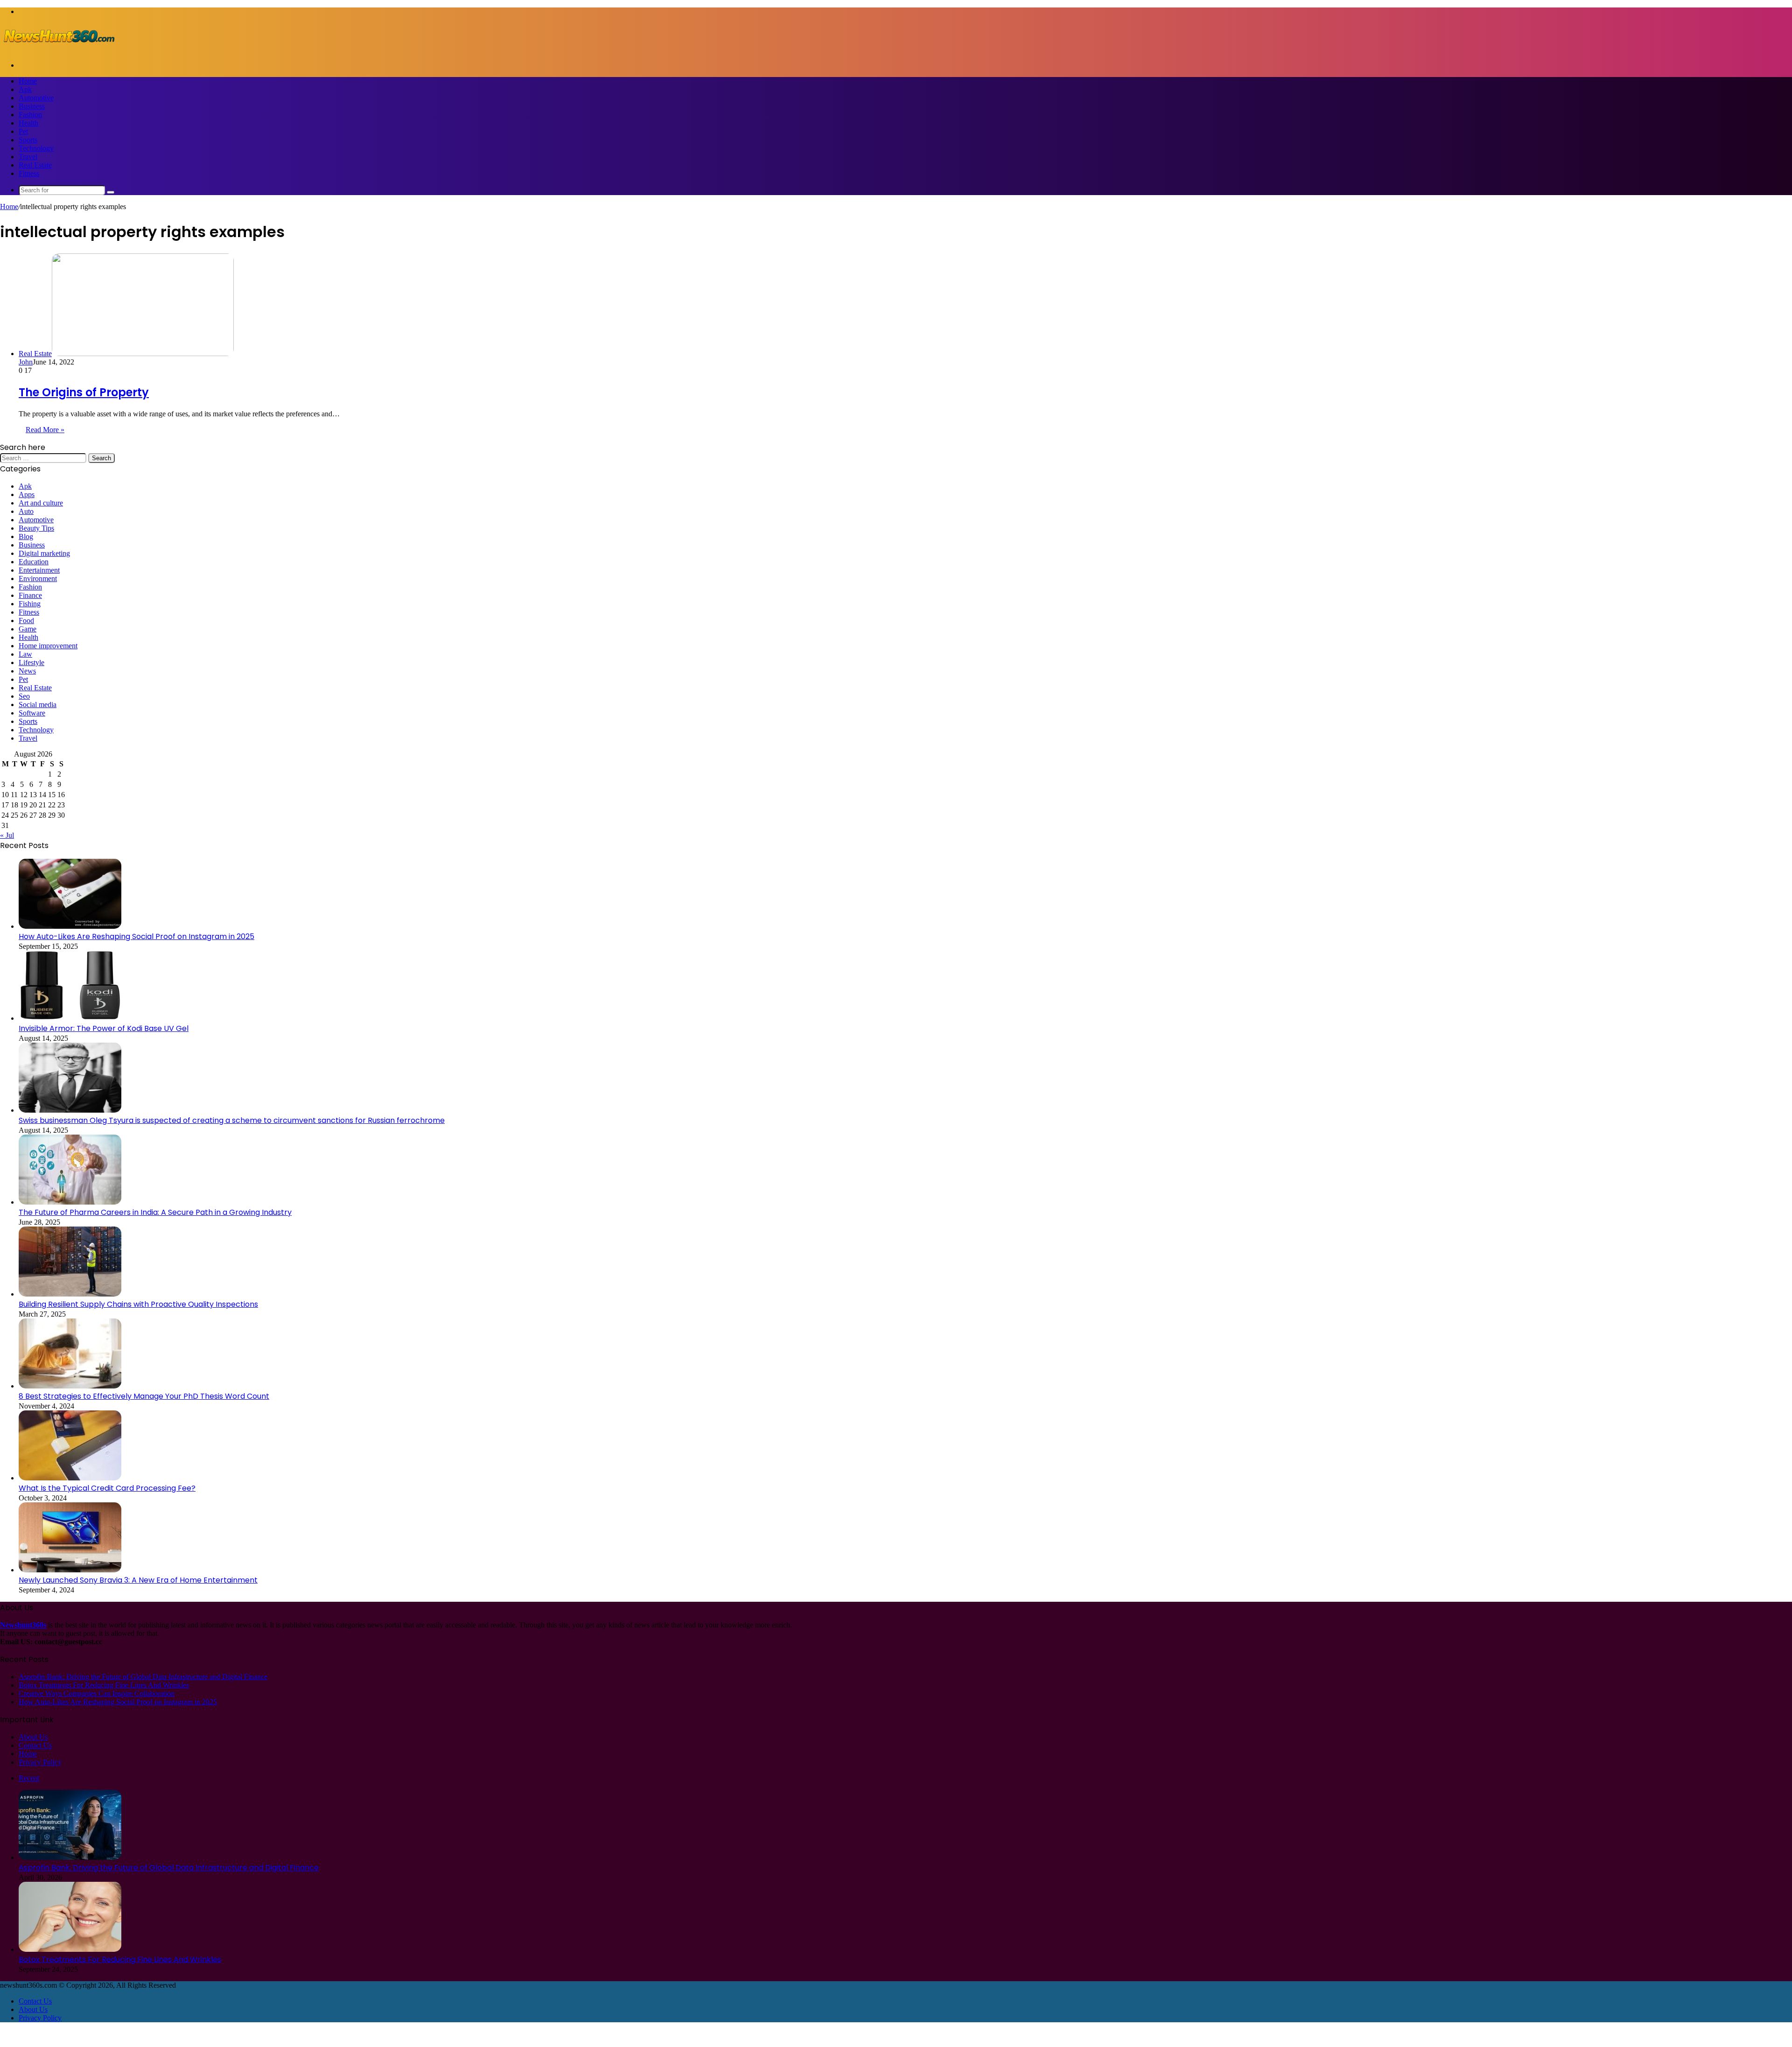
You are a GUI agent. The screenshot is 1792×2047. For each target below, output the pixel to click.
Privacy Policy (40, 1762)
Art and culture (41, 503)
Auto (26, 511)
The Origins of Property (84, 392)
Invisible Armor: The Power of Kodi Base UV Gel (104, 1028)
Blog (26, 536)
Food (26, 620)
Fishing (30, 604)
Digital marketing (44, 553)
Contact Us (35, 1745)
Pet (23, 131)
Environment (38, 578)
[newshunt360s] (58, 49)
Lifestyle (31, 662)
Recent (29, 1778)
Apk (25, 89)
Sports (28, 140)
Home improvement (48, 646)
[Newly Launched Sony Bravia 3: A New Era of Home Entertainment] (70, 1570)
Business (32, 106)
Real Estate (35, 165)
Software (32, 713)
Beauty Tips (36, 528)
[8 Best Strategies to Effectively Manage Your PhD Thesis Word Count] (70, 1386)
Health (28, 123)
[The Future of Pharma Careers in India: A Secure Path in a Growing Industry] (70, 1202)
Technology (36, 148)
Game (28, 629)
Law (25, 654)
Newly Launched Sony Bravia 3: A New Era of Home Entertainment (138, 1580)
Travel (28, 157)
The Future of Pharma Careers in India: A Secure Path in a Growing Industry (155, 1212)
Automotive (36, 98)
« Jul (7, 835)
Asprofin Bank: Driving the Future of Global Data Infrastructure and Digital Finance (143, 1677)
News (27, 671)
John (26, 362)
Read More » (45, 430)
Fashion (30, 115)
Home (28, 81)
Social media (38, 705)
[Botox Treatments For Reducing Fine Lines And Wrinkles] (70, 1949)
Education (34, 562)
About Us (33, 1737)
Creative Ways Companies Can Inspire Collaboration (97, 1693)
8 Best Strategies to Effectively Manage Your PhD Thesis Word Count (144, 1396)
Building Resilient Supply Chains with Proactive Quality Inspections (138, 1304)
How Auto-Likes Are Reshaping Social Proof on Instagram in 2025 (136, 936)
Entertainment (39, 570)
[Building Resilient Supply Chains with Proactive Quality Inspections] (70, 1294)
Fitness (29, 173)
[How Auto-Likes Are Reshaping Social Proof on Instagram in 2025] (70, 926)
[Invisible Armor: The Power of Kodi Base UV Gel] (70, 1018)
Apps (27, 494)
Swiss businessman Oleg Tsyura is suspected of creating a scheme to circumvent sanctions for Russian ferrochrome (232, 1120)
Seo (24, 696)
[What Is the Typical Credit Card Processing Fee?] (70, 1478)
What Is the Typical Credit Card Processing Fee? (107, 1488)
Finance (30, 595)
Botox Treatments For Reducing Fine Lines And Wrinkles (104, 1685)
